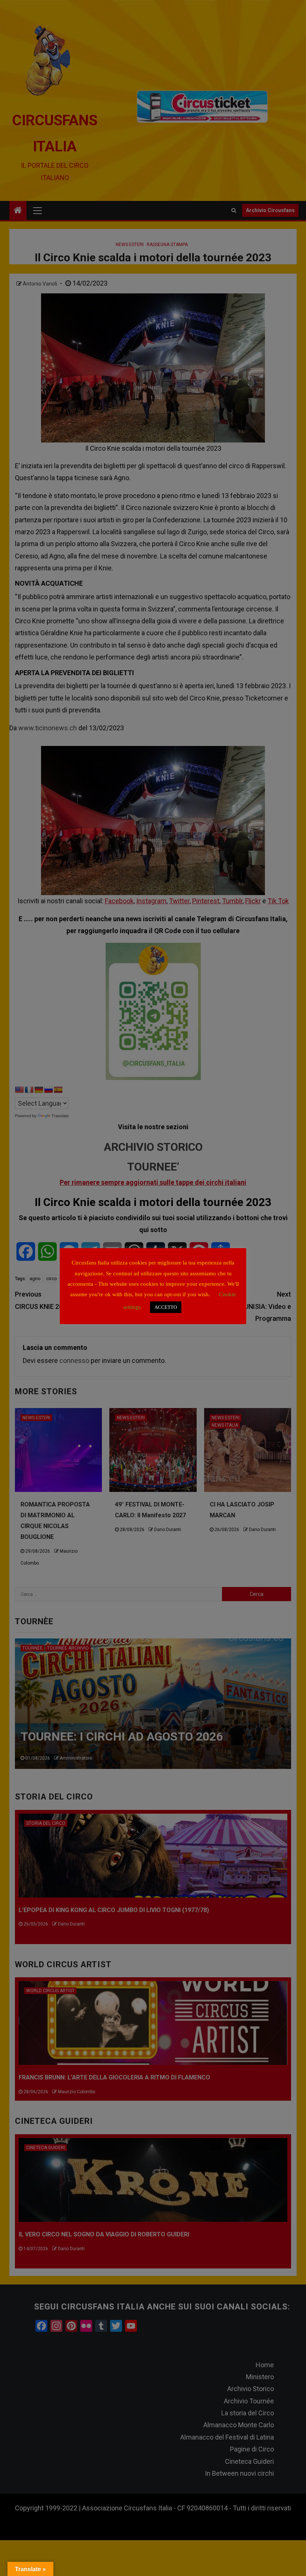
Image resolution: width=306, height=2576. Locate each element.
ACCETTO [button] (166, 1307)
